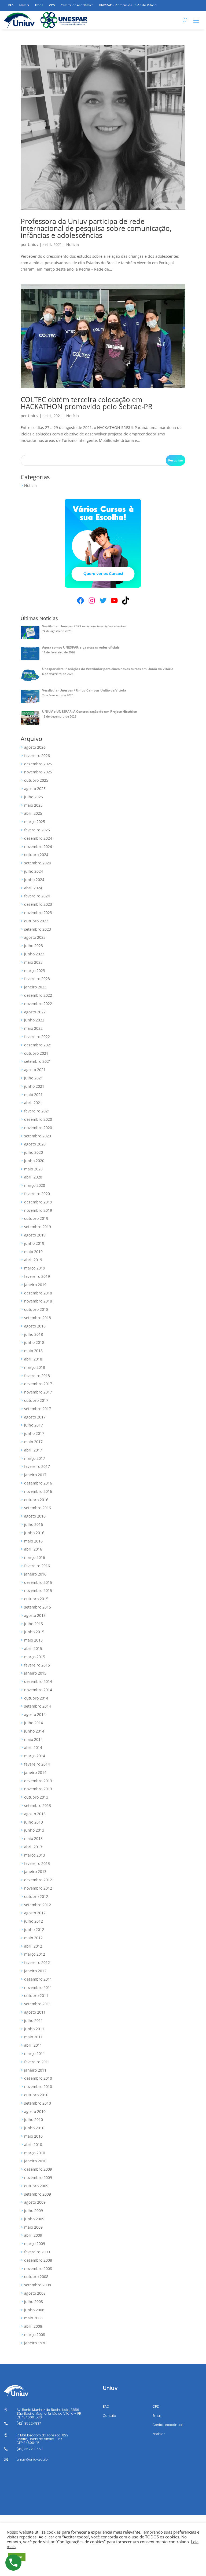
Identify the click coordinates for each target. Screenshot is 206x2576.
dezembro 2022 (38, 995)
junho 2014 (34, 1731)
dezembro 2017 (38, 1384)
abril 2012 (33, 1946)
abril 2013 (33, 1847)
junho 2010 (34, 2128)
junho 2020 (34, 1161)
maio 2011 (33, 2037)
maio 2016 (33, 1541)
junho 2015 (34, 1632)
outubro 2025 (36, 780)
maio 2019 (33, 1252)
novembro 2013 (38, 1789)
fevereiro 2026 (37, 756)
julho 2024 (34, 871)
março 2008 (35, 2335)
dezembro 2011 (38, 1979)
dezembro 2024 (38, 838)
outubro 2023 (36, 921)
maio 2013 (33, 1838)
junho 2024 (34, 880)
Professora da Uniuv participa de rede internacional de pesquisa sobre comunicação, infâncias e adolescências (96, 228)
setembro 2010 (38, 2103)
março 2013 (35, 1855)
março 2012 (35, 1954)
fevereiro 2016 (37, 1566)
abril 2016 (33, 1549)
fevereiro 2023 (37, 979)
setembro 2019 (38, 1227)
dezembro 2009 (38, 2169)
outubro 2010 (36, 2095)
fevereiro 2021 (37, 1111)
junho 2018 (34, 1342)
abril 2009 (33, 2235)
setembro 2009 (38, 2194)
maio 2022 (33, 1028)
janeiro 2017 (35, 1475)
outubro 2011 (36, 1995)
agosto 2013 (35, 1814)
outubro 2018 (36, 1309)
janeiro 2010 (35, 2161)
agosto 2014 (35, 1714)
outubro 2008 (36, 2277)
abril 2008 (33, 2326)
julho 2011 (34, 2020)
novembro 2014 (38, 1690)
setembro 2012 (38, 1905)
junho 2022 (34, 1020)
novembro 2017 (38, 1392)
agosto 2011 (35, 2012)
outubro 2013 (36, 1797)
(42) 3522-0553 (30, 2449)
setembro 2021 (38, 1061)
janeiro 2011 (35, 2070)
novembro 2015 (38, 1590)
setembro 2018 (38, 1318)
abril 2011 (33, 2045)
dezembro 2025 (38, 764)
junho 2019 (34, 1243)
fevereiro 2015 (37, 1665)
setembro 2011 (38, 2004)
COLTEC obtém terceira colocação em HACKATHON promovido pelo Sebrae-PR (87, 403)
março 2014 (35, 1756)
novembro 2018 (38, 1301)
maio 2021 (33, 1095)
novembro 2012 (38, 1888)
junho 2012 (34, 1929)
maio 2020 (33, 1169)
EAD (11, 5)
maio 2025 (33, 805)
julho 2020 (34, 1152)
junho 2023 (34, 954)
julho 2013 (34, 1822)
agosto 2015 (35, 1615)
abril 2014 (33, 1747)
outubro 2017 (36, 1400)
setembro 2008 (38, 2285)
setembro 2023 (38, 929)
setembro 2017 (38, 1409)
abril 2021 (33, 1103)
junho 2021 (34, 1086)
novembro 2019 (38, 1210)
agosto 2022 (35, 1012)
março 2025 (35, 822)
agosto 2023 (35, 937)
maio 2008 (33, 2318)
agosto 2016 (35, 1516)
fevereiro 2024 (37, 896)
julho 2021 (34, 1078)
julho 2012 (34, 1921)
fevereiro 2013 (37, 1863)
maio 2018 (33, 1351)
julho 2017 (34, 1425)
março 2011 (35, 2053)
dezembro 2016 (38, 1483)
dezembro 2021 (38, 1045)
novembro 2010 (38, 2086)
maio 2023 (33, 962)
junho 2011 (34, 2029)
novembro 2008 (38, 2268)
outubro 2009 (36, 2186)
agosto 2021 (35, 1070)
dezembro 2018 (38, 1293)
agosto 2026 (35, 747)
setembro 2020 (38, 1136)
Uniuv (33, 244)
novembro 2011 (38, 1987)
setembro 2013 (38, 1805)
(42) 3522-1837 (29, 2423)
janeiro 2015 (35, 1673)
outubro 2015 (36, 1599)
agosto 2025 (35, 789)
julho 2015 (34, 1624)
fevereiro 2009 (37, 2252)
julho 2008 (34, 2302)
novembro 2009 (38, 2177)
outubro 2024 (36, 855)
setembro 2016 (38, 1508)
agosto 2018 (35, 1326)
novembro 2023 (38, 913)
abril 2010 (33, 2144)
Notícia (73, 244)
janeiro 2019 (35, 1285)
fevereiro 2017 (37, 1466)
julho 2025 (34, 797)
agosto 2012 (35, 1913)
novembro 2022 (38, 1004)
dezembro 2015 (38, 1582)
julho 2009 (34, 2211)
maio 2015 (33, 1640)
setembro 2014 (38, 1706)
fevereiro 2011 (37, 2062)
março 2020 (35, 1185)
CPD (52, 5)
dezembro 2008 (38, 2260)
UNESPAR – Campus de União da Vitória (128, 5)
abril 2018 (33, 1359)
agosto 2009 (35, 2202)
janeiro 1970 (35, 2343)
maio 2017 (33, 1442)
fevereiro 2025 (37, 830)
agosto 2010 (35, 2111)
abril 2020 (33, 1177)
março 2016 (35, 1557)
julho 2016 (34, 1524)
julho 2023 (34, 946)
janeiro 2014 (35, 1772)
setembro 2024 (38, 863)
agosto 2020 (35, 1144)
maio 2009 (33, 2227)
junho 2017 (34, 1433)
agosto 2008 (35, 2293)
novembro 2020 (38, 1128)
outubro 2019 (36, 1218)
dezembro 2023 (38, 904)
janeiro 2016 (35, 1574)
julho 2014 (34, 1723)
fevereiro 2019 (37, 1276)
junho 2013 (34, 1830)
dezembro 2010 (38, 2078)
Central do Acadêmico (77, 5)
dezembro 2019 (38, 1202)
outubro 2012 (36, 1896)
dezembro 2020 (38, 1119)
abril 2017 (33, 1450)
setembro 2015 (38, 1607)
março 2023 (35, 971)
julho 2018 (34, 1334)
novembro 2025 (38, 772)
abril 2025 (33, 813)
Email (39, 5)
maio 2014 (33, 1739)
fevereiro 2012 (37, 1962)
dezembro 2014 (38, 1681)
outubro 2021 (36, 1053)
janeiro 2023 (35, 987)
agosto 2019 (35, 1235)
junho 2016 (34, 1533)
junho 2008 (34, 2310)
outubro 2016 (36, 1500)
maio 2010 (33, 2136)
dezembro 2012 (38, 1880)
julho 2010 (34, 2120)
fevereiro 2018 (37, 1376)
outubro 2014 (36, 1698)
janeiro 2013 (35, 1871)
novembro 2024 (38, 847)
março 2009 (35, 2244)
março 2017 (35, 1458)
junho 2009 (34, 2219)
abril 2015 (33, 1648)
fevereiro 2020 (37, 1194)
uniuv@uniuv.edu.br (33, 2459)
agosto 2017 (35, 1417)
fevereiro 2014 (37, 1764)
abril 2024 (33, 888)
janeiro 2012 (35, 1971)
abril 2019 (33, 1260)
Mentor (24, 5)
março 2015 (35, 1657)
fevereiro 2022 (37, 1037)
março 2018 (35, 1367)
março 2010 (35, 2153)
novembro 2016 (38, 1491)
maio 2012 (33, 1938)
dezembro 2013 (38, 1781)
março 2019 (35, 1268)
